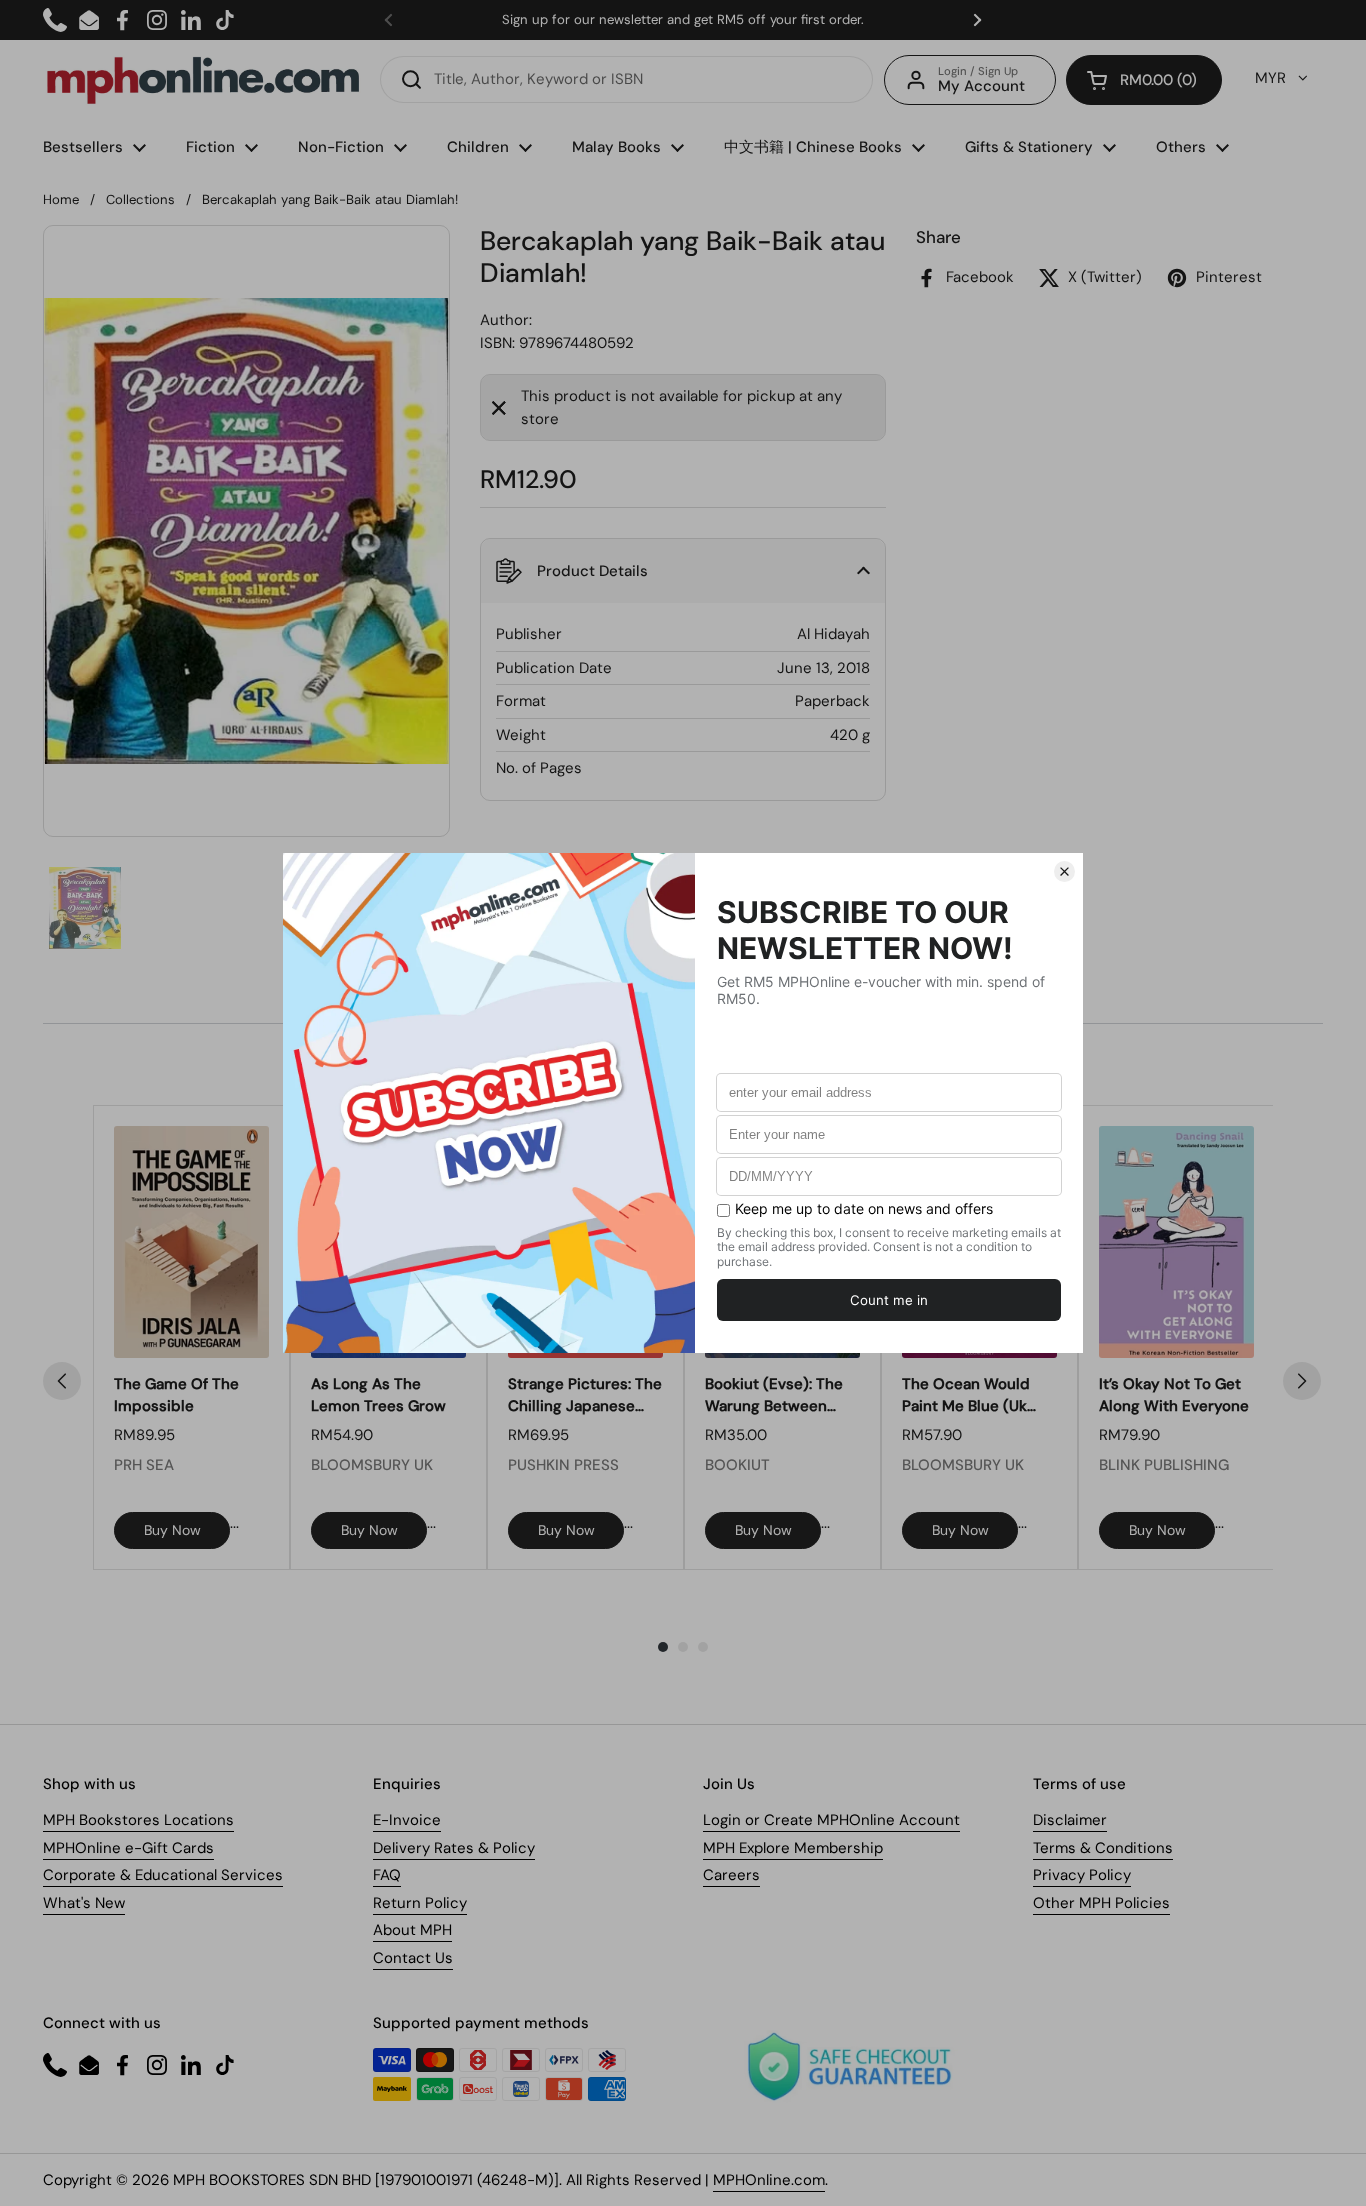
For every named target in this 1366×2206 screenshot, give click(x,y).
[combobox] (626, 79)
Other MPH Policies (1101, 1903)
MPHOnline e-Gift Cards (128, 1848)
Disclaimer (1070, 1820)
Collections (140, 199)
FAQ (387, 1875)
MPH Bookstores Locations (138, 1820)
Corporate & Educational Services (163, 1875)
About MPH (412, 1930)
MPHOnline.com (769, 2180)
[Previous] (62, 1381)
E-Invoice (407, 1820)
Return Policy (420, 1903)
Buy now (172, 1530)
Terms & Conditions (1103, 1848)
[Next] (1302, 1381)
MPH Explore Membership (793, 1848)
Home (61, 199)
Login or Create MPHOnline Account (831, 1820)
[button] (1144, 80)
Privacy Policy (1082, 1875)
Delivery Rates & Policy (454, 1848)
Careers (731, 1875)
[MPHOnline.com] (203, 80)
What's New (84, 1903)
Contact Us (413, 1958)
